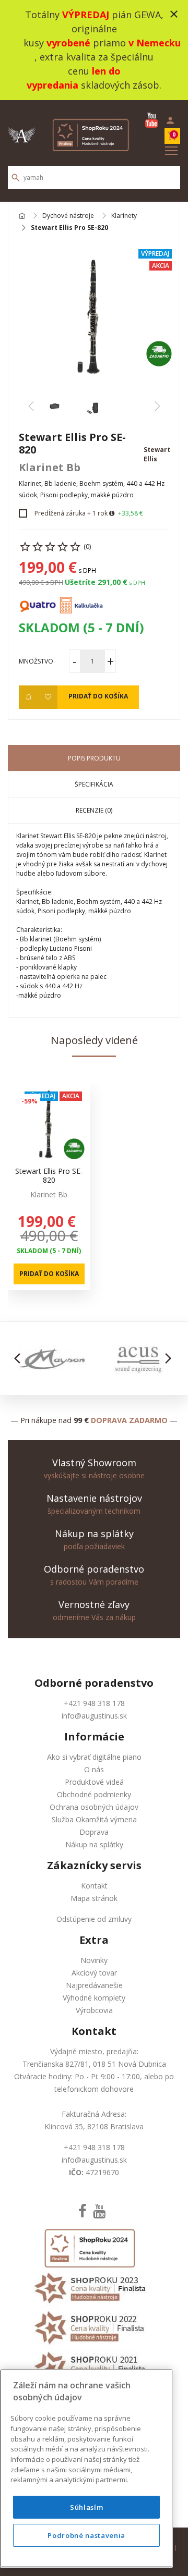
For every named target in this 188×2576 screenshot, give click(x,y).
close (174, 14)
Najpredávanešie (94, 1985)
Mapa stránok (94, 1898)
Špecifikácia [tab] (94, 784)
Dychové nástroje (68, 216)
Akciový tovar (94, 1973)
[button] (20, 1358)
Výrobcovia (94, 2010)
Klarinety (124, 216)
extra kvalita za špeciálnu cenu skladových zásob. (94, 71)
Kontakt (94, 1886)
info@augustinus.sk (94, 1716)
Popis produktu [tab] (94, 758)
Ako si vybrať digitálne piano (94, 1757)
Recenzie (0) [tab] (94, 810)
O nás (94, 1769)
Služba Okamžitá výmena (94, 1819)
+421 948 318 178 (94, 1703)
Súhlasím (86, 2507)
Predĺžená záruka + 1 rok (71, 513)
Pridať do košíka (98, 696)
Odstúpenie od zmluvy (94, 1919)
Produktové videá (94, 1782)
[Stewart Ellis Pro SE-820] (94, 316)
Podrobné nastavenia (86, 2535)
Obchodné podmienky (94, 1794)
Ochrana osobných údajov (94, 1807)
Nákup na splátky (94, 1844)
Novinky (94, 1960)
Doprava (94, 1832)
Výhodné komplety (94, 1998)
